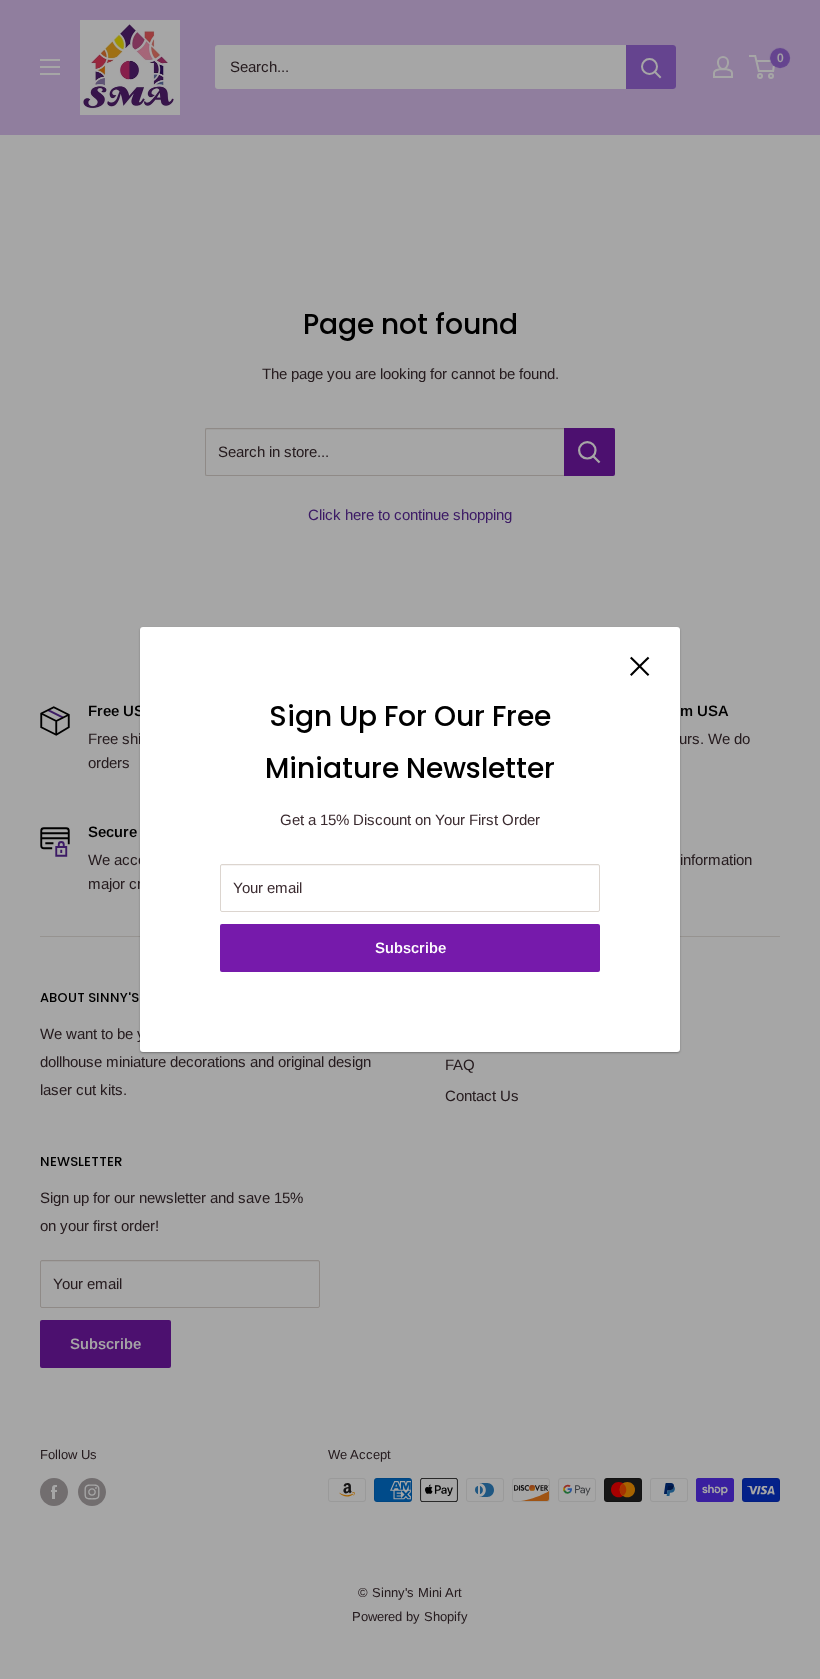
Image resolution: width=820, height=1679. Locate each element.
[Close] (640, 665)
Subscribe (410, 947)
